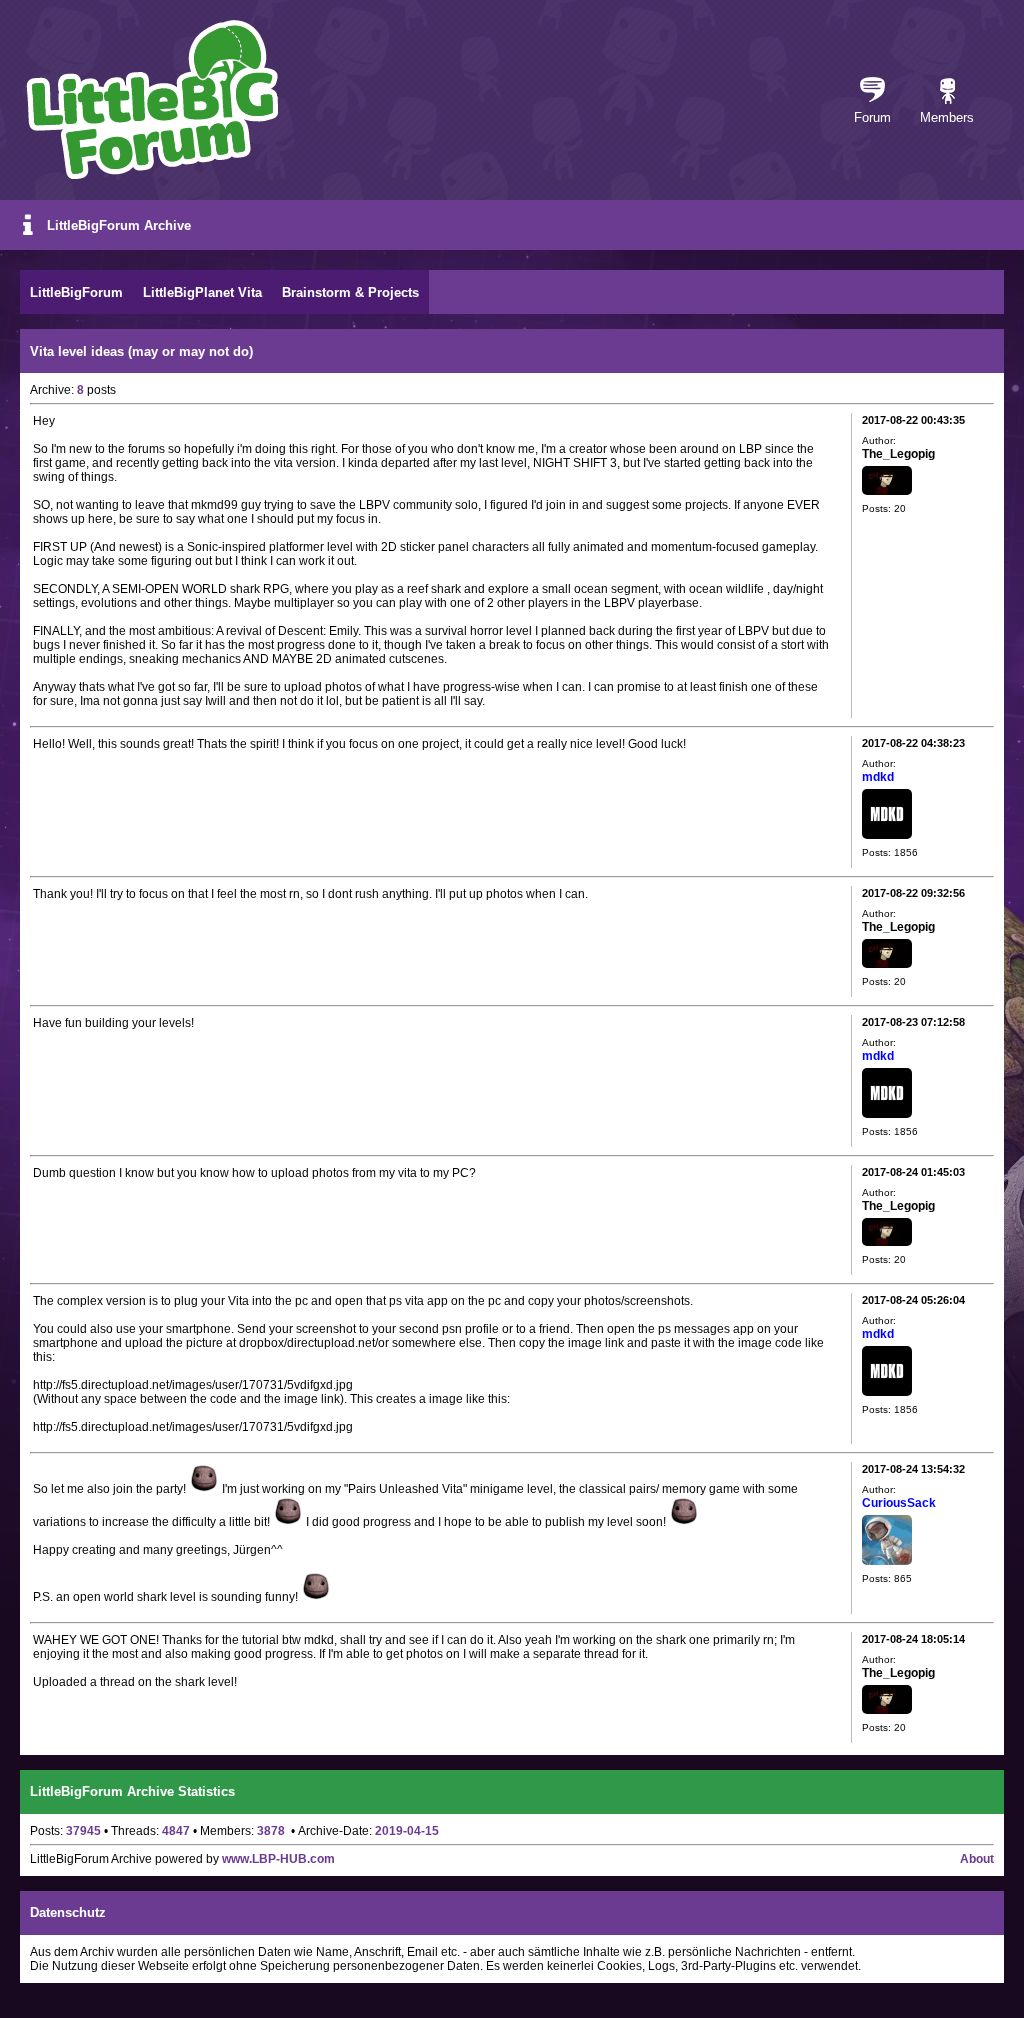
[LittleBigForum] (152, 99)
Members (947, 117)
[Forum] (872, 92)
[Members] (947, 92)
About (977, 1859)
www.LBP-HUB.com (278, 1859)
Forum (872, 117)
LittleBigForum (76, 292)
